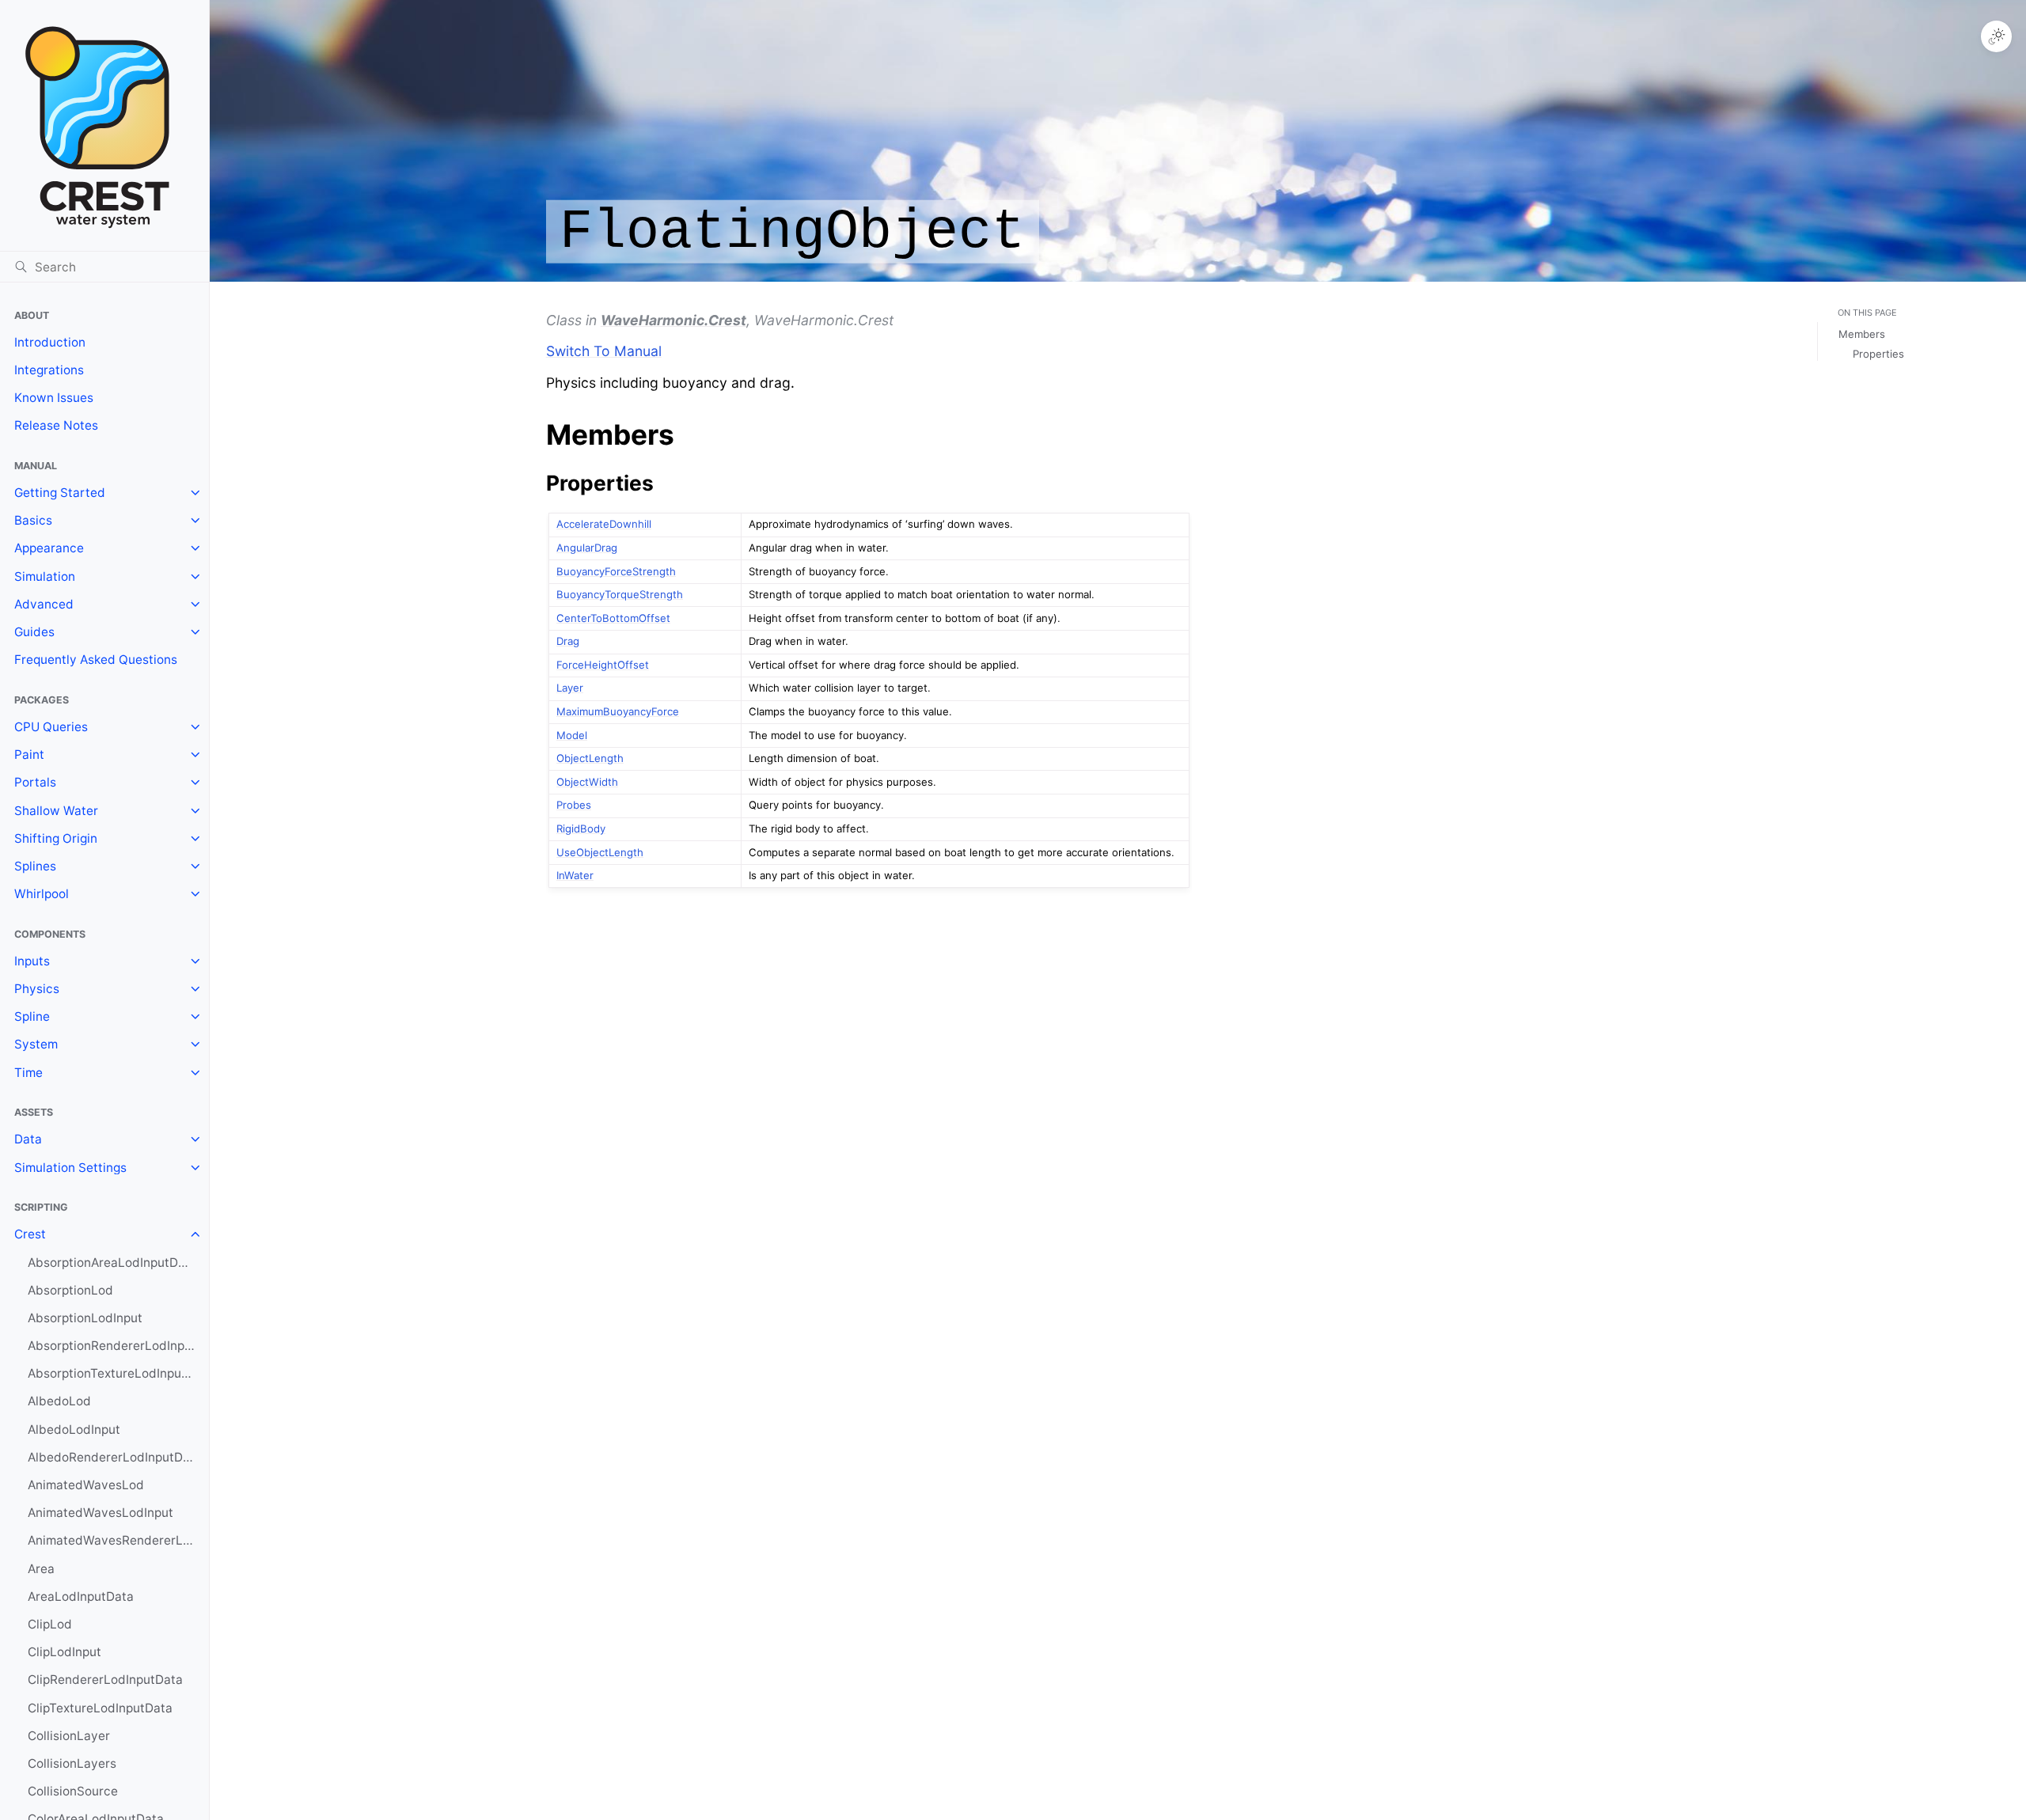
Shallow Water (56, 811)
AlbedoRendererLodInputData (115, 1457)
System (36, 1044)
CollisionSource (73, 1791)
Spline (32, 1016)
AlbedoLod (59, 1401)
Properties (1878, 354)
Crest (30, 1234)
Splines (35, 866)
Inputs (32, 961)
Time (28, 1073)
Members (1862, 334)
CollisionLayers (72, 1763)
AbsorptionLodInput (85, 1318)
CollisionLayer (69, 1736)
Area (41, 1569)
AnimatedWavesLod (86, 1485)
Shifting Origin (56, 838)
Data (28, 1139)
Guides (34, 632)
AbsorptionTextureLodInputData (118, 1373)
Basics (33, 520)
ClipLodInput (64, 1652)
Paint (29, 755)
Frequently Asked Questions (96, 660)
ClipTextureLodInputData (100, 1708)
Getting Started (60, 493)
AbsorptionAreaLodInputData (112, 1263)
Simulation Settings (70, 1168)
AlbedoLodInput (74, 1429)
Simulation (45, 576)
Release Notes (56, 425)
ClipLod (50, 1624)
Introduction (50, 342)
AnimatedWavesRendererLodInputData (118, 1540)
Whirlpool (42, 894)
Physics (37, 989)
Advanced (44, 604)
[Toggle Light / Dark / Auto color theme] (1997, 36)
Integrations (49, 370)
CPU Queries (51, 727)
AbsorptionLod (70, 1290)
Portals (35, 782)
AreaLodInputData (81, 1596)
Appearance (49, 548)
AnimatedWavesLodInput (101, 1513)
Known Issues (54, 398)
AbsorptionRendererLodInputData (118, 1346)
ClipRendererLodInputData (105, 1680)
